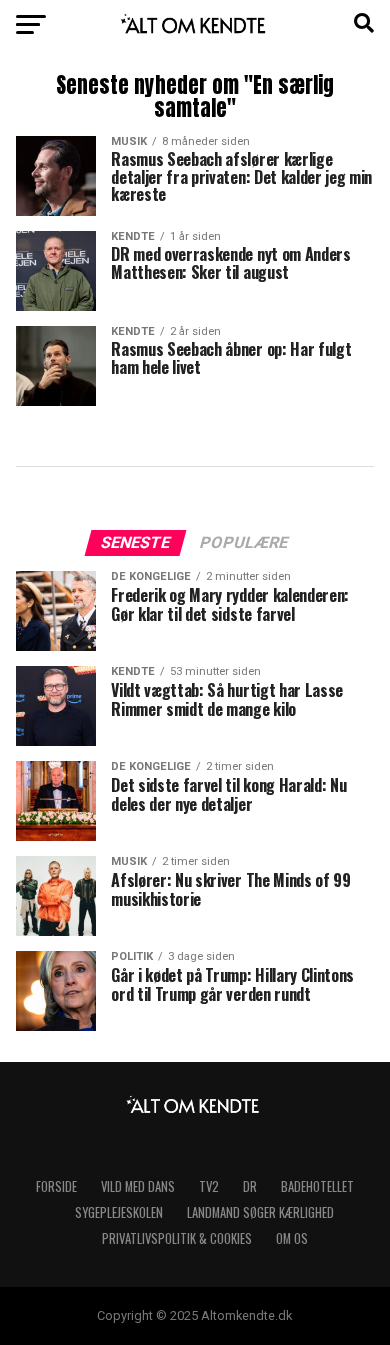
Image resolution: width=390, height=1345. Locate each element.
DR (250, 1186)
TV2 (209, 1186)
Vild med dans (138, 1186)
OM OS (292, 1238)
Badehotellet (317, 1186)
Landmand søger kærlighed (260, 1212)
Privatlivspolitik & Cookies (177, 1238)
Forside (56, 1186)
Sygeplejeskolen (119, 1212)
